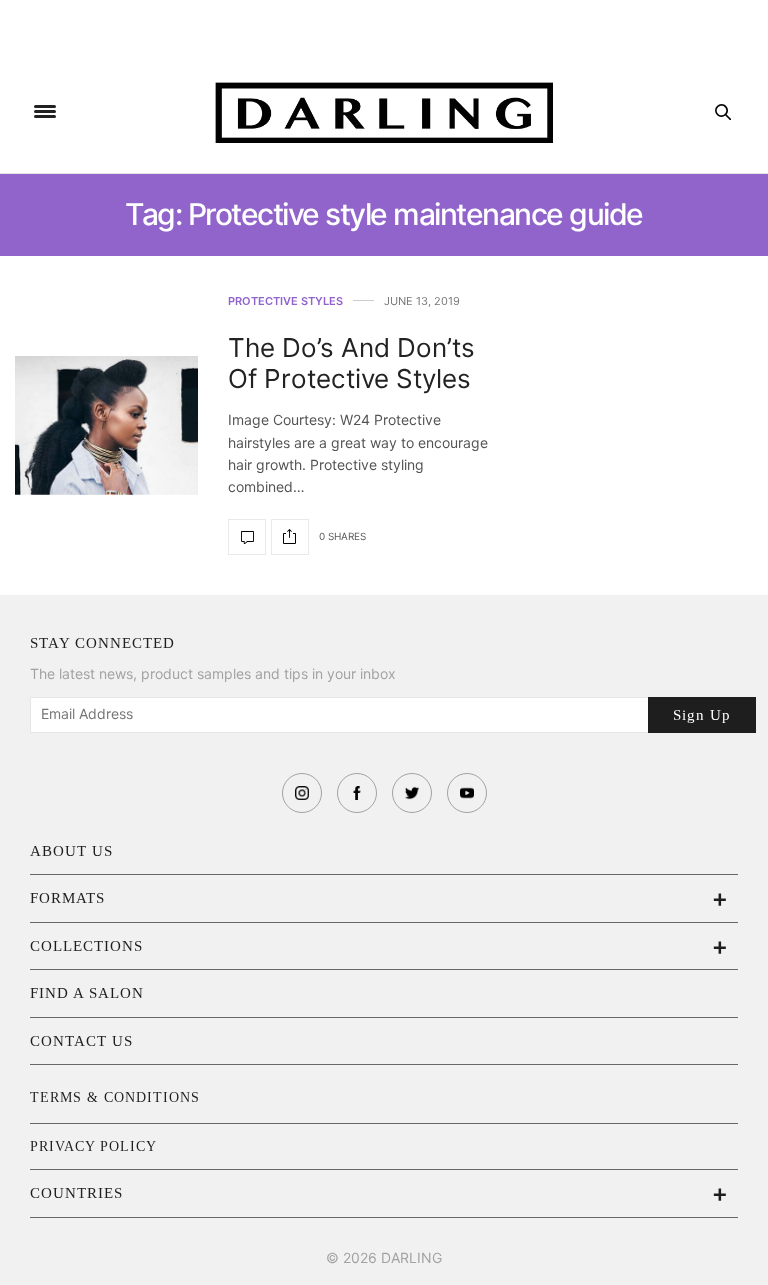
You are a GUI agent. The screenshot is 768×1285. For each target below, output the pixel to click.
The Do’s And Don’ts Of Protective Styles (351, 363)
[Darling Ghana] (384, 112)
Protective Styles (285, 301)
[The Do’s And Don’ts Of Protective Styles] (106, 425)
